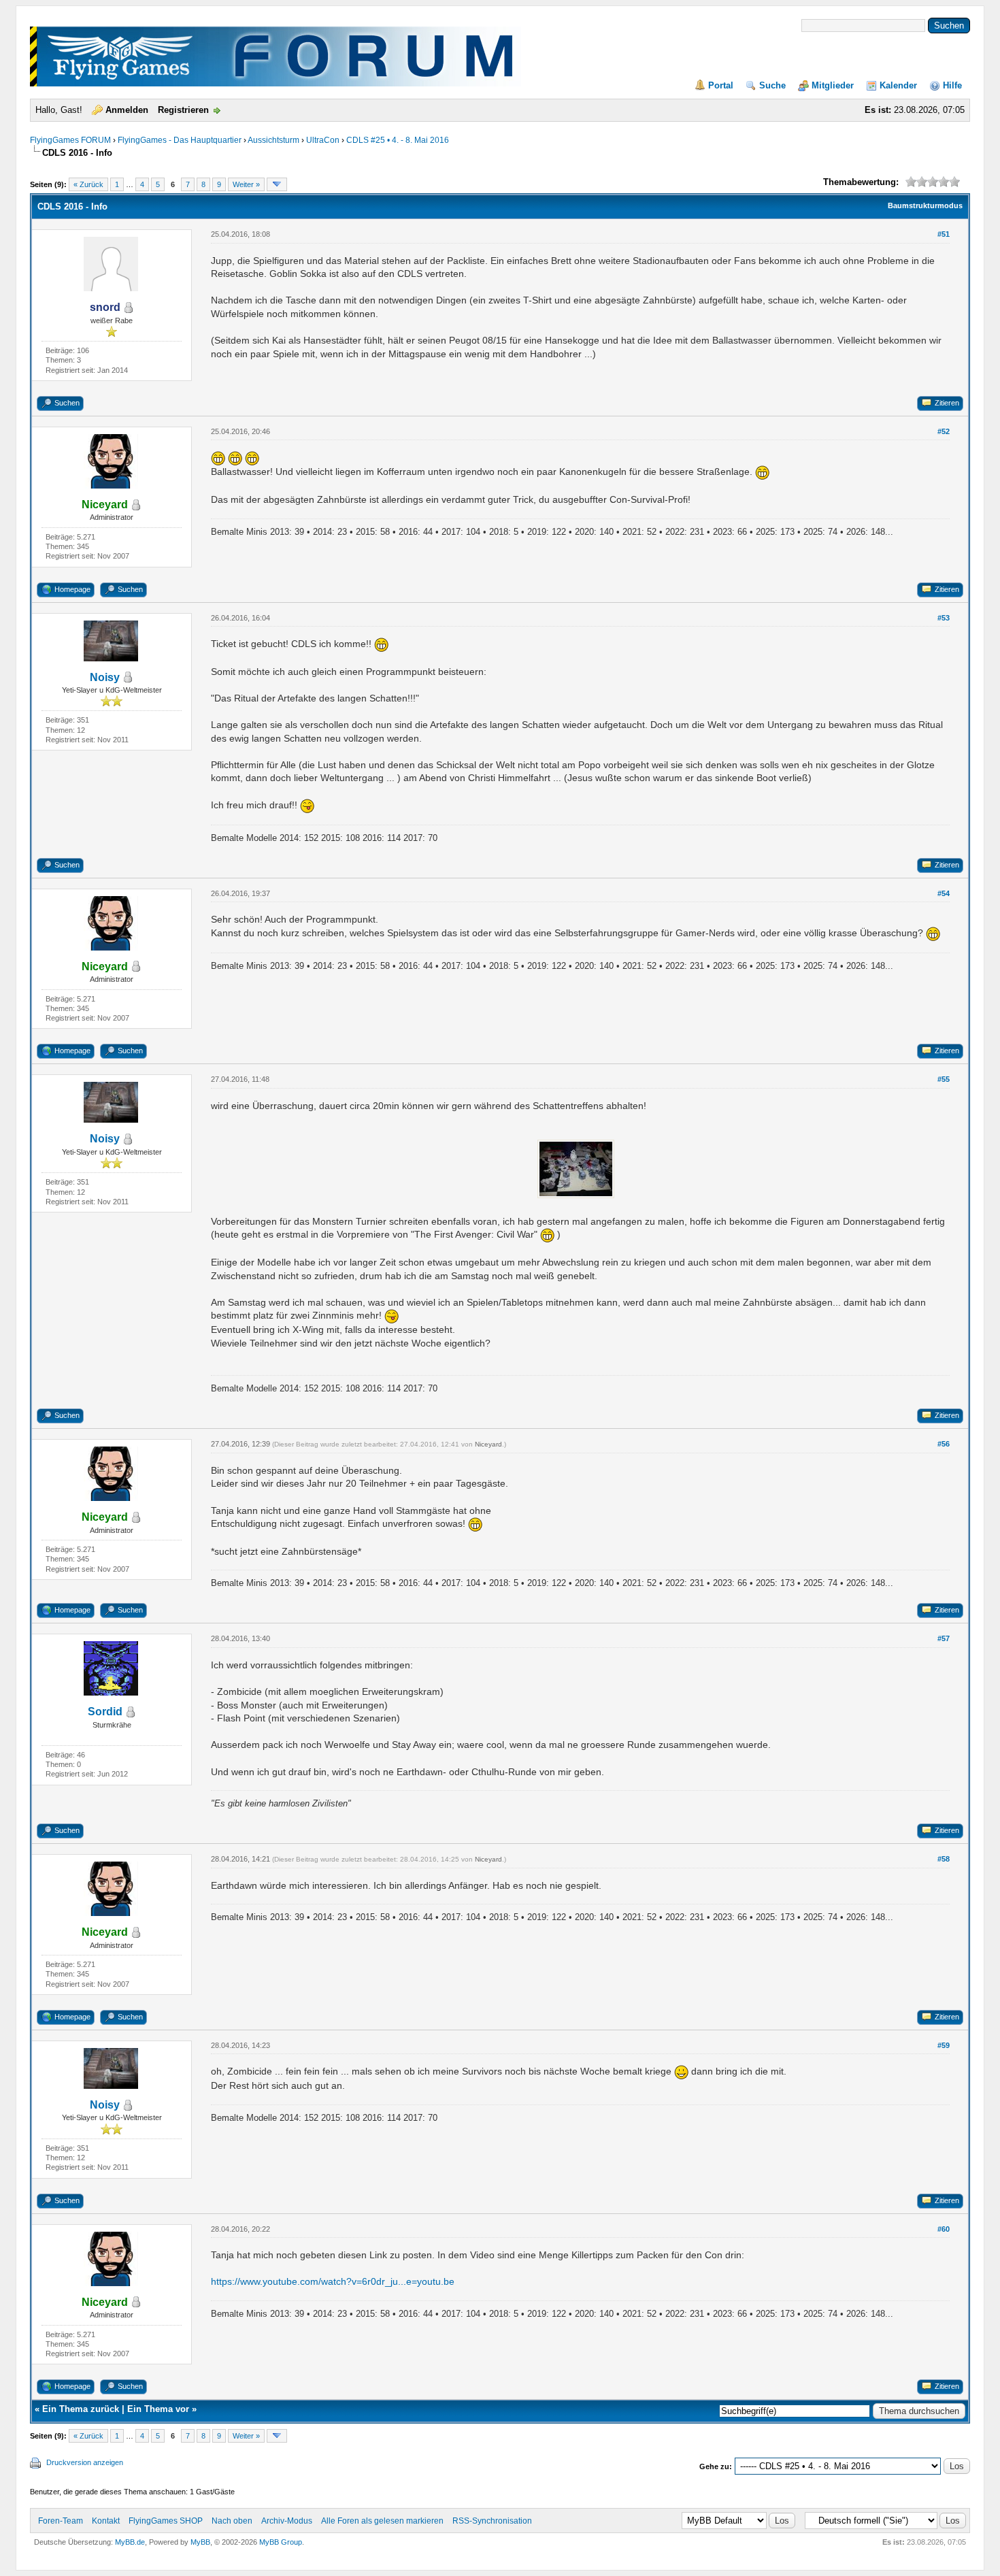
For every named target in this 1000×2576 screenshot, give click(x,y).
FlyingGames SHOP (166, 2521)
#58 (944, 1859)
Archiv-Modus (287, 2521)
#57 (944, 1638)
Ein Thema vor (158, 2409)
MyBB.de (130, 2542)
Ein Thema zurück (81, 2409)
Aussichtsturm (273, 140)
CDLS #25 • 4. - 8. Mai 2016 (398, 140)
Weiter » (246, 184)
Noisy (105, 677)
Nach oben (232, 2521)
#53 (944, 618)
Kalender (898, 85)
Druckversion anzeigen (85, 2462)
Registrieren (183, 110)
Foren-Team (61, 2521)
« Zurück (88, 184)
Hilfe (952, 85)
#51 (944, 234)
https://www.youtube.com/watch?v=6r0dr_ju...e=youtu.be (333, 2281)
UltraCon (323, 140)
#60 (944, 2229)
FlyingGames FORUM (70, 140)
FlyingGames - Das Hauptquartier (180, 140)
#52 (944, 431)
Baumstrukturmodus (925, 205)
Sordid (105, 1712)
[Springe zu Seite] (277, 184)
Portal (721, 85)
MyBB (200, 2542)
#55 (944, 1079)
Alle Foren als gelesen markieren (382, 2521)
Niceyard (488, 1444)
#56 (944, 1444)
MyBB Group (281, 2542)
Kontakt (106, 2521)
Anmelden (127, 110)
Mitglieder (833, 85)
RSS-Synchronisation (492, 2521)
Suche (772, 85)
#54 (944, 893)
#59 (944, 2045)
